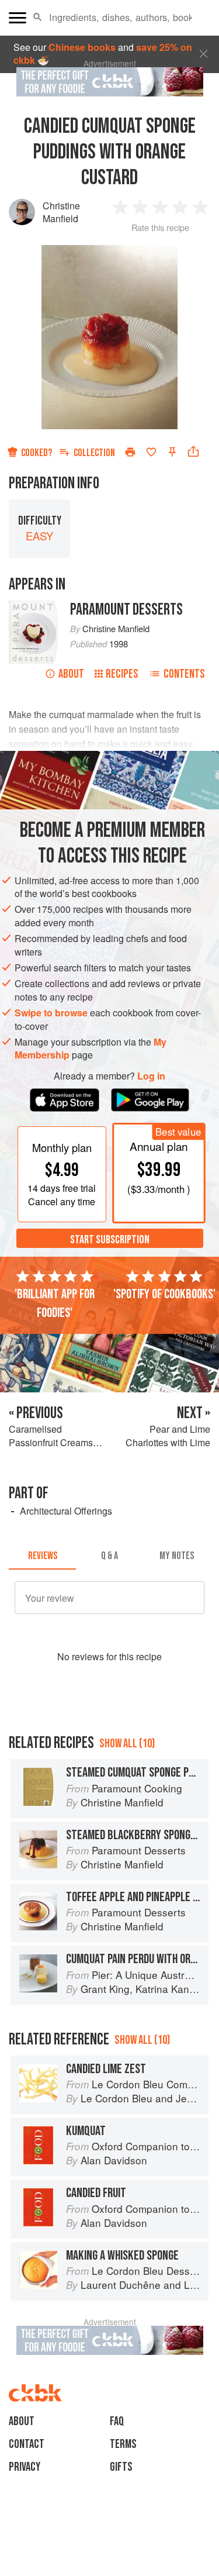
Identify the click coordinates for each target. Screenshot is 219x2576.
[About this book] (34, 607)
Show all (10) (127, 1744)
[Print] (130, 452)
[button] (38, 18)
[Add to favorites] (151, 452)
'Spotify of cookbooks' (164, 1294)
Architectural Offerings (66, 1511)
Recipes (122, 674)
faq (117, 2421)
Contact (27, 2444)
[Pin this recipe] (172, 452)
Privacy (25, 2467)
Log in (151, 1076)
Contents (184, 674)
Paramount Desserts (126, 610)
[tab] (42, 1556)
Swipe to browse (51, 1013)
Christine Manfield (61, 212)
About (71, 674)
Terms (123, 2444)
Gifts (121, 2467)
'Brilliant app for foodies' (55, 1303)
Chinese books (82, 47)
